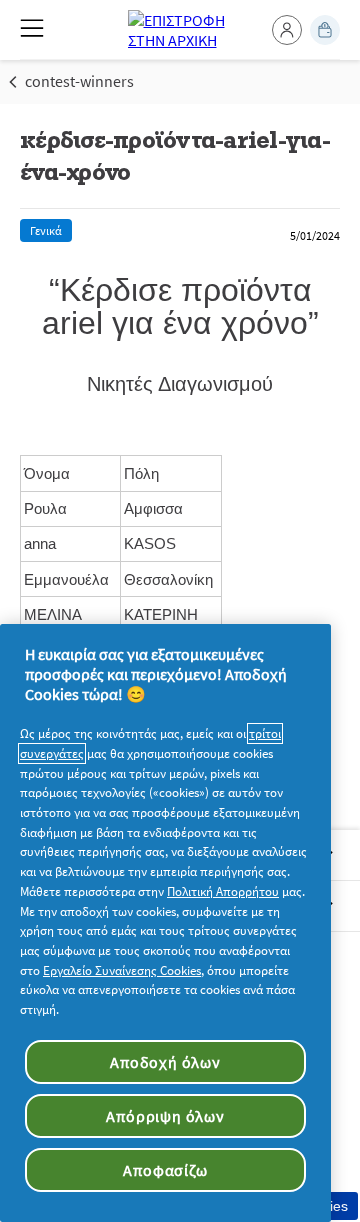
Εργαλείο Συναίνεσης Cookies (122, 970)
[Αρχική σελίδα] (180, 30)
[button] (287, 30)
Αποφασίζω (165, 1170)
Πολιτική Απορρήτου (223, 891)
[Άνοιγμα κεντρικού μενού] (32, 28)
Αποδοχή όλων (165, 1062)
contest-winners (79, 81)
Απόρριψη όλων (165, 1116)
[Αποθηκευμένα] (325, 30)
